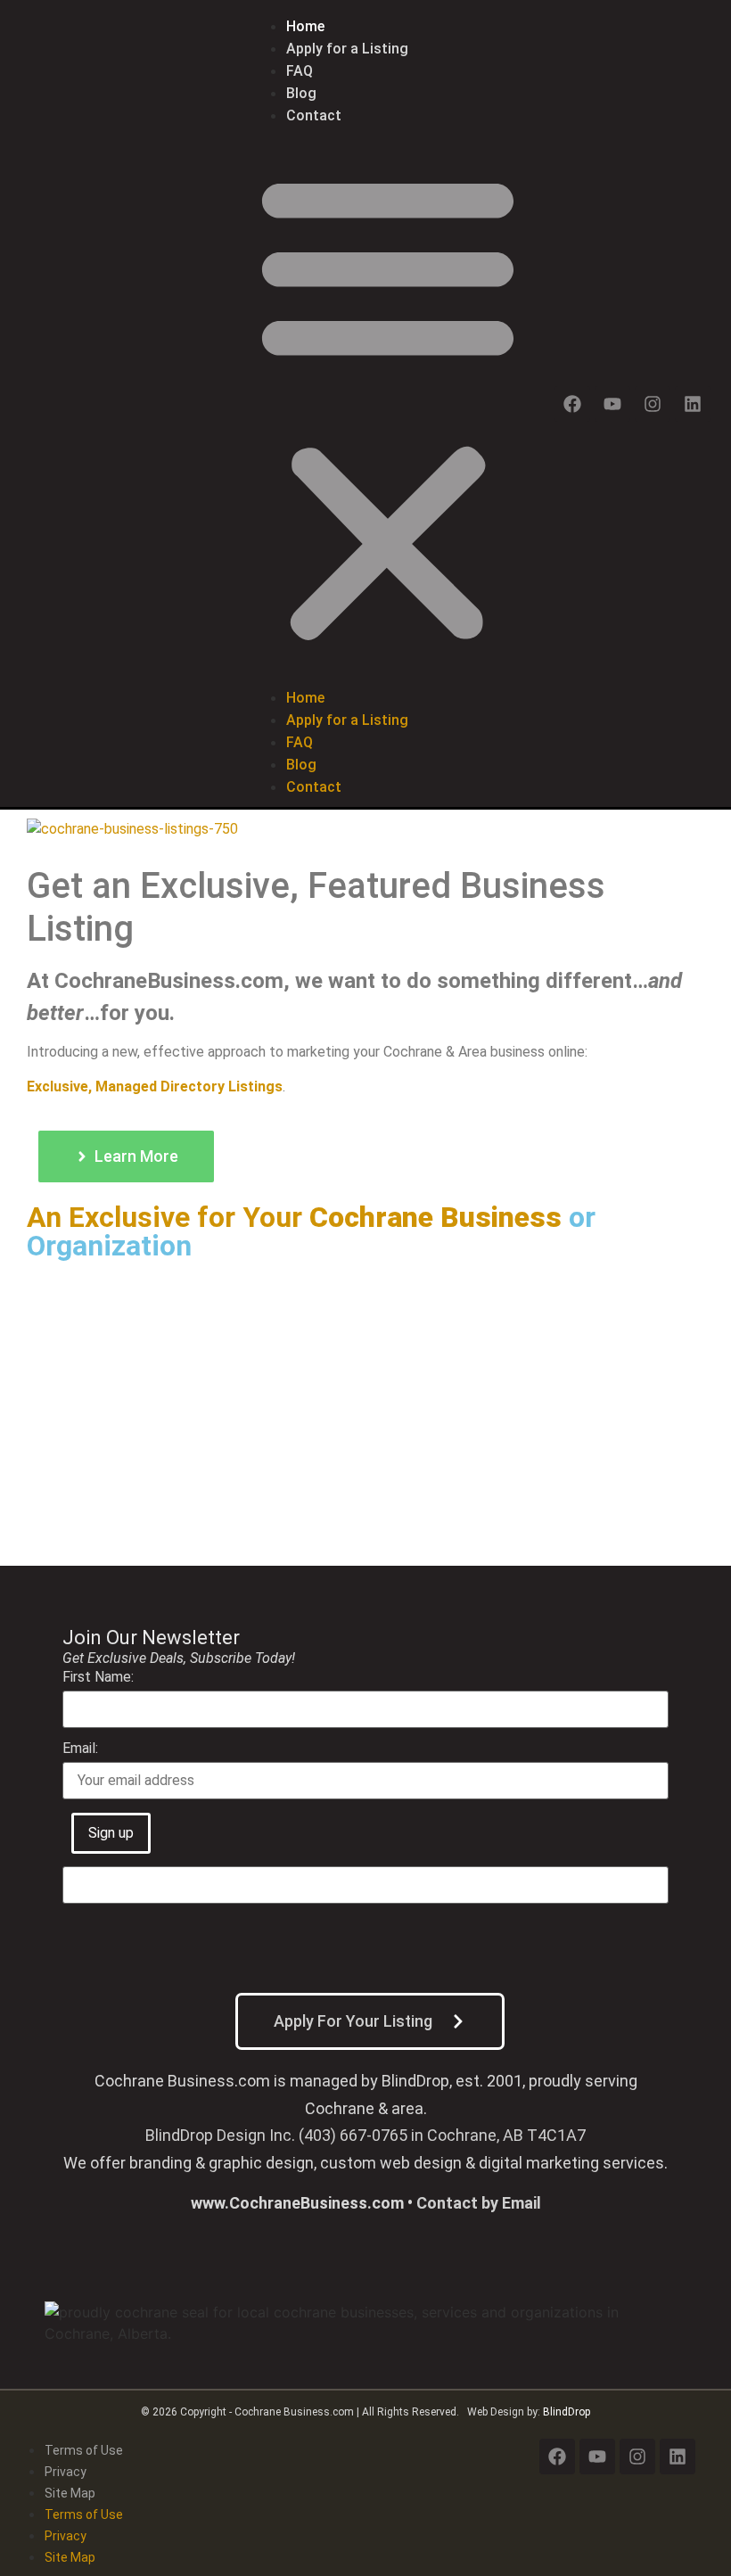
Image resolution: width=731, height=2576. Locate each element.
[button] (388, 407)
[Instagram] (653, 404)
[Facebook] (572, 404)
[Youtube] (612, 404)
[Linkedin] (693, 404)
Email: (80, 1749)
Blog (301, 93)
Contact (314, 115)
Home (305, 26)
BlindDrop (567, 2412)
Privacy (66, 2472)
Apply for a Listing (347, 49)
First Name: (98, 1678)
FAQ (300, 71)
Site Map (70, 2493)
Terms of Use (84, 2450)
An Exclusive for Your (168, 1217)
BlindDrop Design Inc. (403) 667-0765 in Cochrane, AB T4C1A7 (365, 2135)
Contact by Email (479, 2203)
